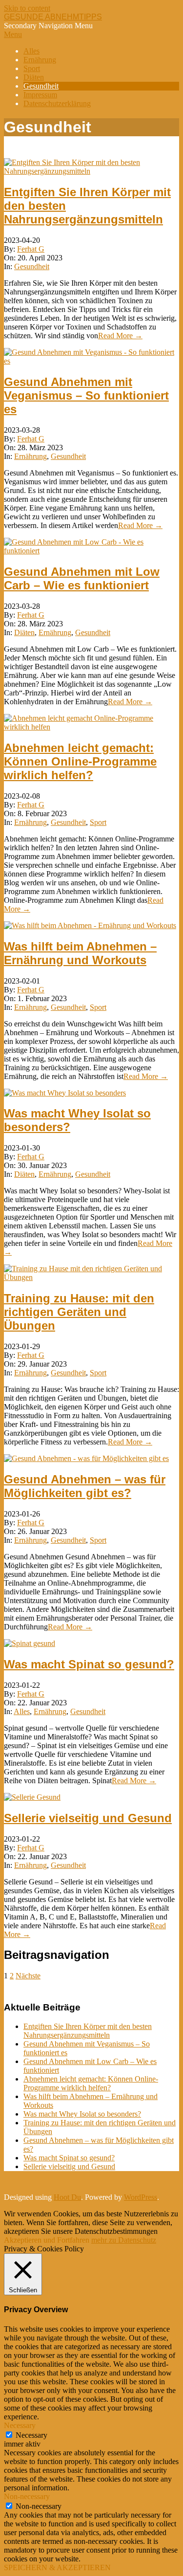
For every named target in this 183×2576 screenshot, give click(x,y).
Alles (22, 1711)
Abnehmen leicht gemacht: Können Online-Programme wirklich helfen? (80, 761)
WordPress (141, 2197)
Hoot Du (67, 2197)
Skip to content (27, 8)
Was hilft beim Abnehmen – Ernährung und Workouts (80, 953)
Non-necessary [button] (27, 2496)
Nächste (28, 1976)
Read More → (120, 336)
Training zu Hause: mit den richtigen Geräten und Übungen (79, 1312)
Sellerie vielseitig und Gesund (88, 1818)
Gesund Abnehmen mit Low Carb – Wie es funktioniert (82, 578)
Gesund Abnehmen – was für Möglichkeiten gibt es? (85, 1486)
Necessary (31, 2435)
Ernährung (30, 456)
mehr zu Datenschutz (124, 2240)
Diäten (24, 632)
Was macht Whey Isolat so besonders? (82, 2114)
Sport (98, 822)
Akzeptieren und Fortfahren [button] (47, 2240)
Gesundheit (32, 266)
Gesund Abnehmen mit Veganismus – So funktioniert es (86, 395)
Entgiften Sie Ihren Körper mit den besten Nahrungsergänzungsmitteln (88, 2031)
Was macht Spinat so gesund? (89, 1664)
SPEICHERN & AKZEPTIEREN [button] (57, 2567)
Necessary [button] (20, 2425)
